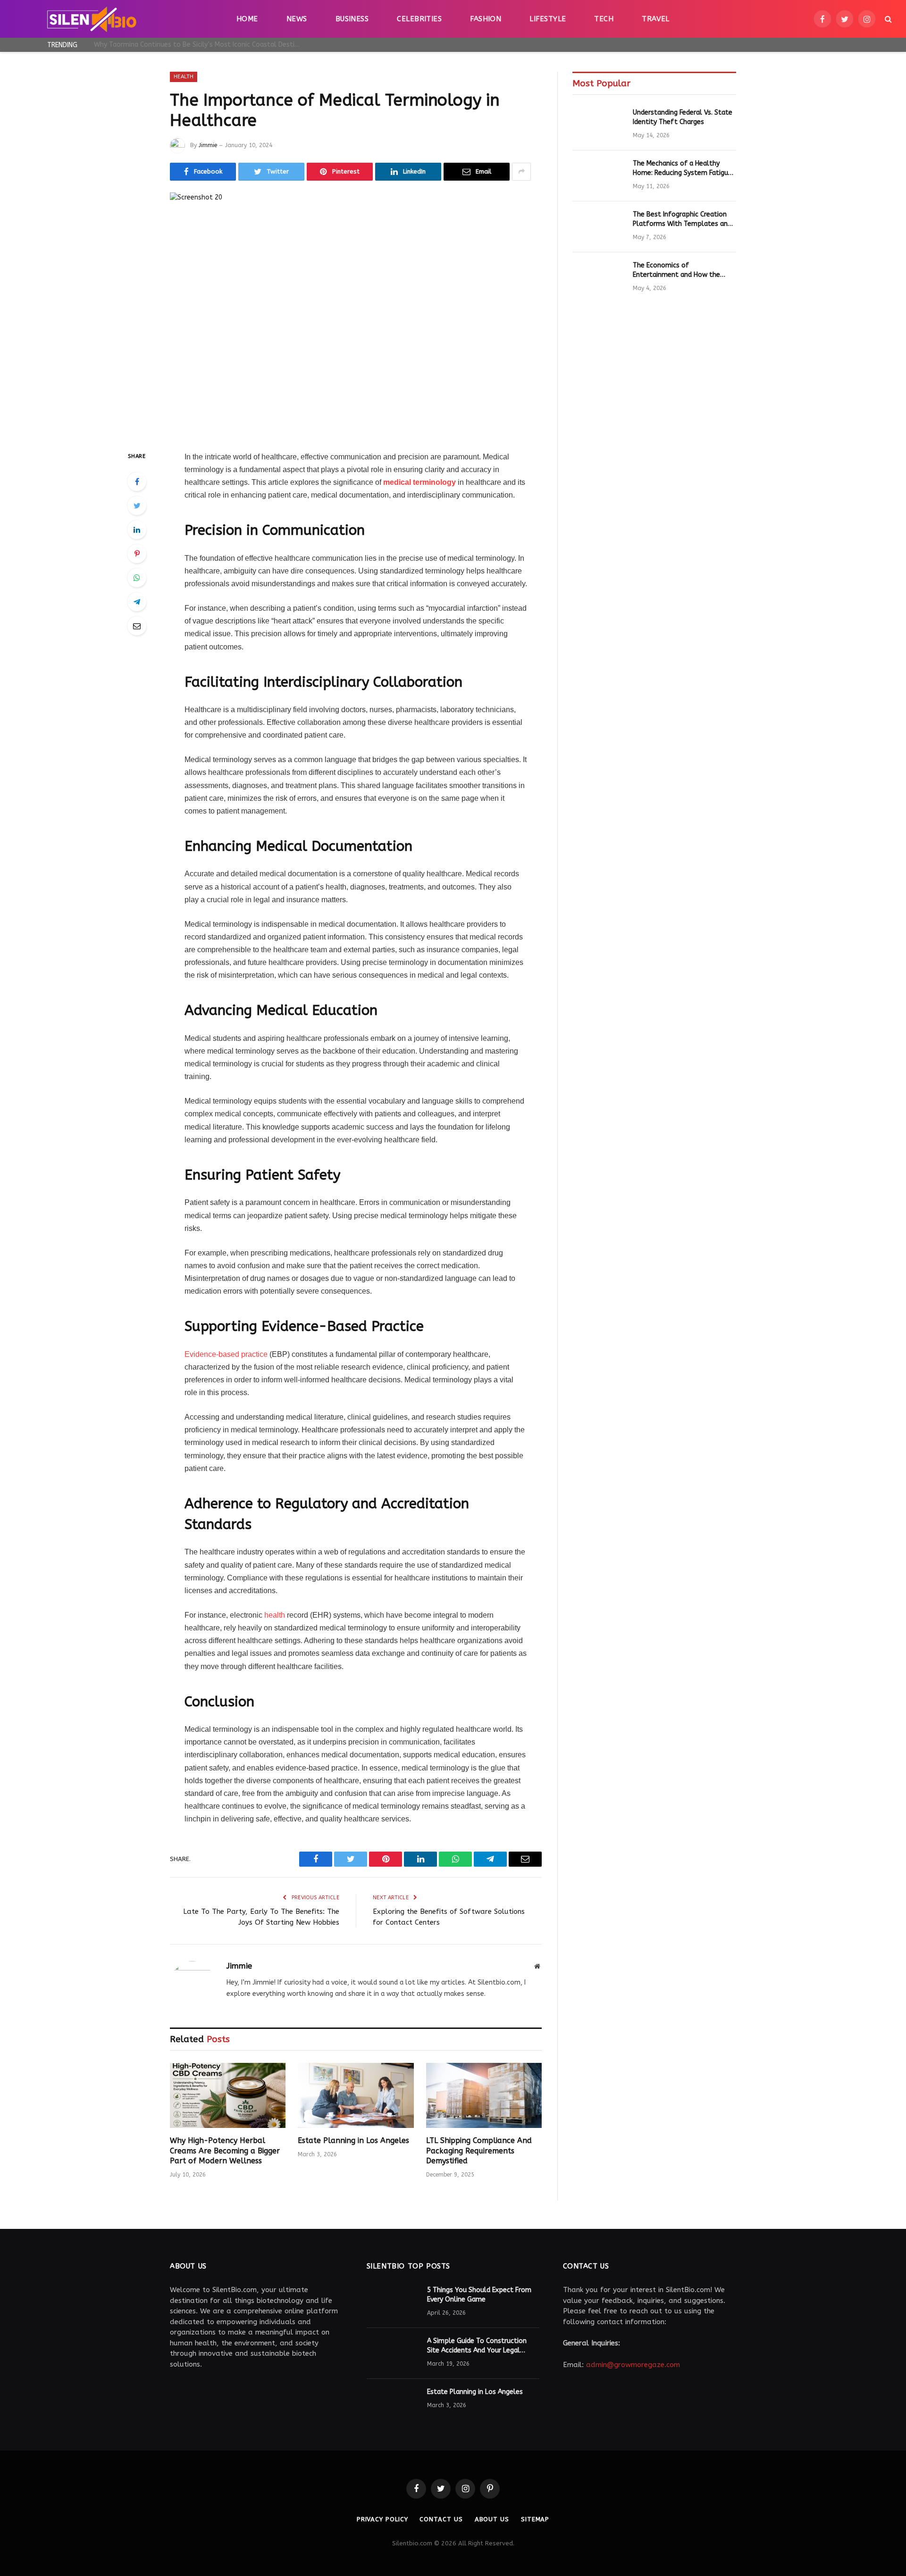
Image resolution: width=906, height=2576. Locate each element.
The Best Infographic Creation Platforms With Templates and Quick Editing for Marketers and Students (682, 220)
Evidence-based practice (227, 1354)
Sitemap (535, 2519)
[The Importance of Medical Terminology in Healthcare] (356, 314)
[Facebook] (137, 482)
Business (352, 19)
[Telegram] (137, 602)
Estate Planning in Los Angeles (353, 2140)
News (297, 19)
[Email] (137, 626)
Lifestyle (548, 19)
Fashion (486, 19)
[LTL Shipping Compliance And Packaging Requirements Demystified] (484, 2095)
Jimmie (208, 145)
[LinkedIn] (137, 530)
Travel (656, 19)
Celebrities (419, 19)
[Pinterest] (137, 554)
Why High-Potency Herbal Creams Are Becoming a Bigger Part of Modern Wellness (200, 45)
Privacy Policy (382, 2519)
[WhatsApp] (137, 578)
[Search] (887, 19)
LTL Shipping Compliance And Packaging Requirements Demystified (479, 2151)
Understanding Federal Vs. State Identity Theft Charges (683, 117)
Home (247, 19)
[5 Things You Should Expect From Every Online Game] (393, 2302)
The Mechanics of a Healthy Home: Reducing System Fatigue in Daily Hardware (682, 169)
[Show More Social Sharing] (521, 172)
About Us (492, 2519)
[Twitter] (137, 506)
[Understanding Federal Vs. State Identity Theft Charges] (598, 125)
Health (184, 77)
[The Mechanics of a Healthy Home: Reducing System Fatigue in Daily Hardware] (598, 176)
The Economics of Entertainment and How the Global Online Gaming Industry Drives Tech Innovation (681, 270)
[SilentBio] (92, 19)
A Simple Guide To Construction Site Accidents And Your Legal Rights (477, 2346)
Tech (604, 19)
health (274, 1615)
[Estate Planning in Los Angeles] (356, 2095)
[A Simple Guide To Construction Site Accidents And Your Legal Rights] (393, 2353)
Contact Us (441, 2519)
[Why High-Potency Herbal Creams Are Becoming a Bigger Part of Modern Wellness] (228, 2095)
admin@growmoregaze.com (633, 2365)
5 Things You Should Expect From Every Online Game (479, 2295)
